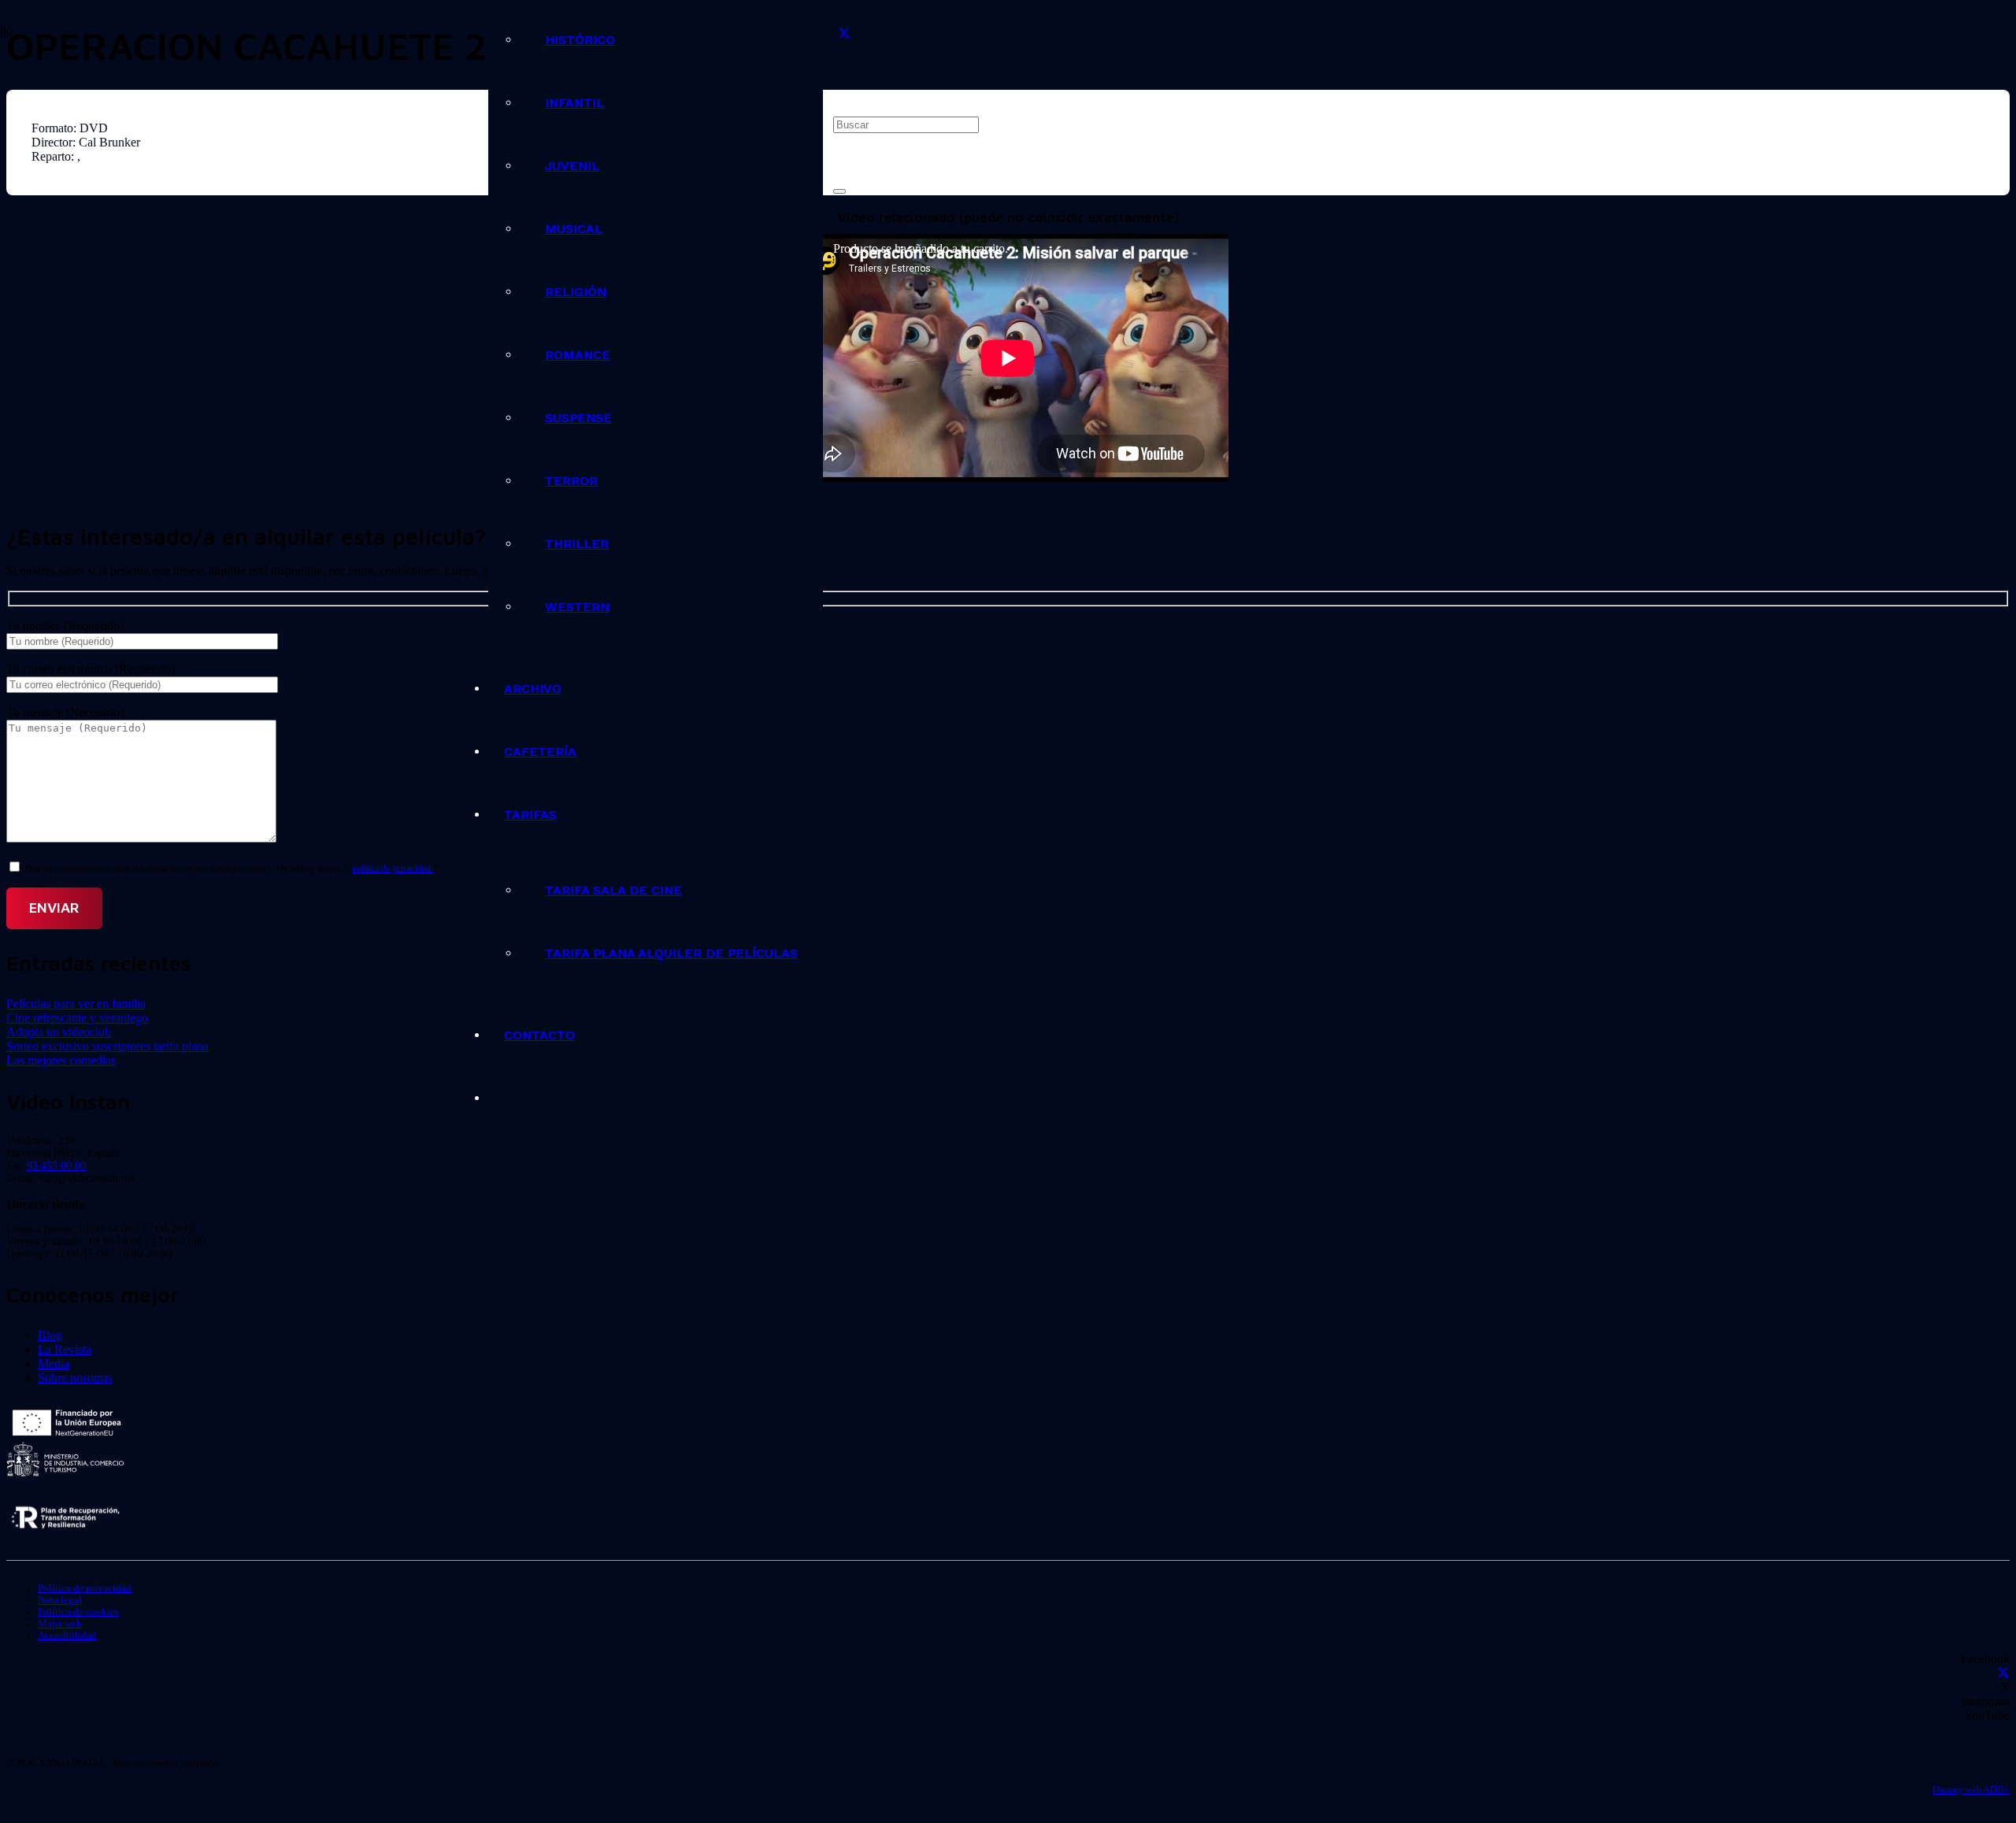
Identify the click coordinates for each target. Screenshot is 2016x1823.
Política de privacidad (85, 1588)
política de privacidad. (393, 869)
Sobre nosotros (75, 1378)
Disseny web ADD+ (1971, 1790)
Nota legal (60, 1600)
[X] (844, 34)
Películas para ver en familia (76, 1004)
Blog (50, 1335)
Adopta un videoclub (59, 1032)
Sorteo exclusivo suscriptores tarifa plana (107, 1046)
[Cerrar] (839, 191)
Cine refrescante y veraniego (77, 1018)
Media (54, 1364)
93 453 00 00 (56, 1166)
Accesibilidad (67, 1636)
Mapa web (60, 1624)
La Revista (65, 1349)
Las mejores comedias (61, 1060)
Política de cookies (78, 1612)
